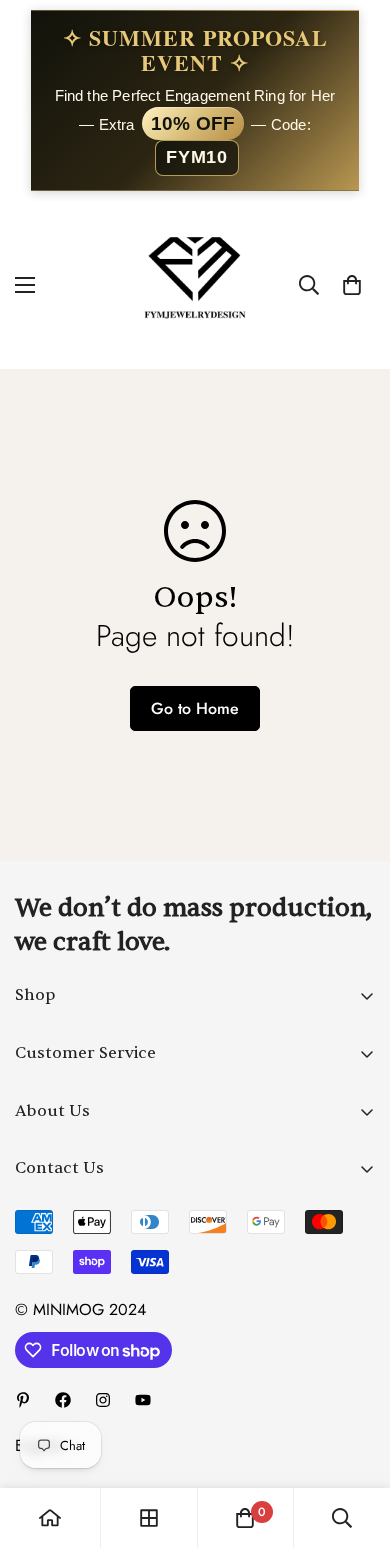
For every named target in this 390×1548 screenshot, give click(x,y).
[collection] (149, 1518)
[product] (50, 1518)
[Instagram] (103, 1400)
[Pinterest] (23, 1400)
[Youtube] (143, 1400)
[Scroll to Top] (354, 1442)
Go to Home (195, 708)
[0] (352, 285)
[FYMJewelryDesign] (195, 285)
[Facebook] (63, 1400)
